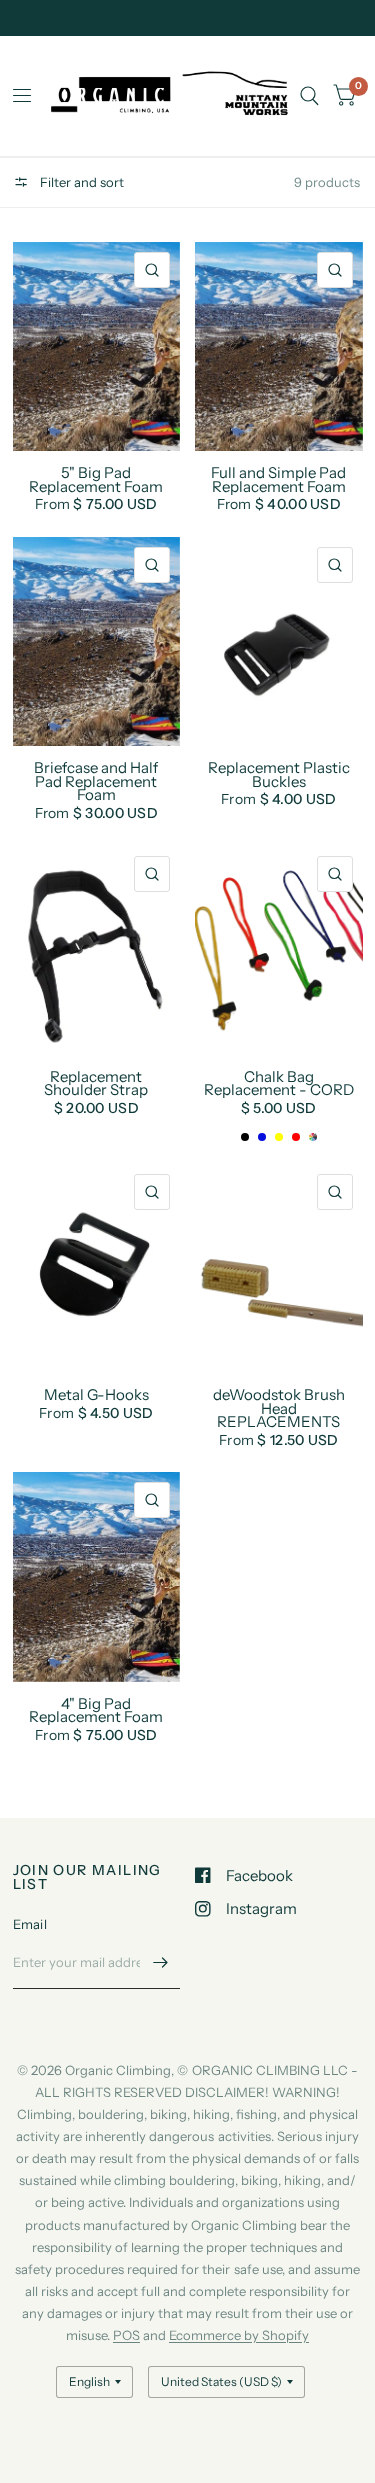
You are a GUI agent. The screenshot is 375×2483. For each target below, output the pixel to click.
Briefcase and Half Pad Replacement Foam (96, 781)
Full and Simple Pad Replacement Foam (278, 479)
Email (30, 1924)
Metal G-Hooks (96, 1395)
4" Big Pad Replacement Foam (96, 1710)
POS (126, 2335)
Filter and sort (80, 182)
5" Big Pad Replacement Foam (96, 479)
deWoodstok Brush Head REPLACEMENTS (279, 1408)
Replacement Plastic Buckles (279, 774)
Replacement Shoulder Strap (96, 1083)
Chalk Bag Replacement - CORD (279, 1083)
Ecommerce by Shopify (239, 2335)
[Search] (309, 96)
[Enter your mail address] (160, 1963)
